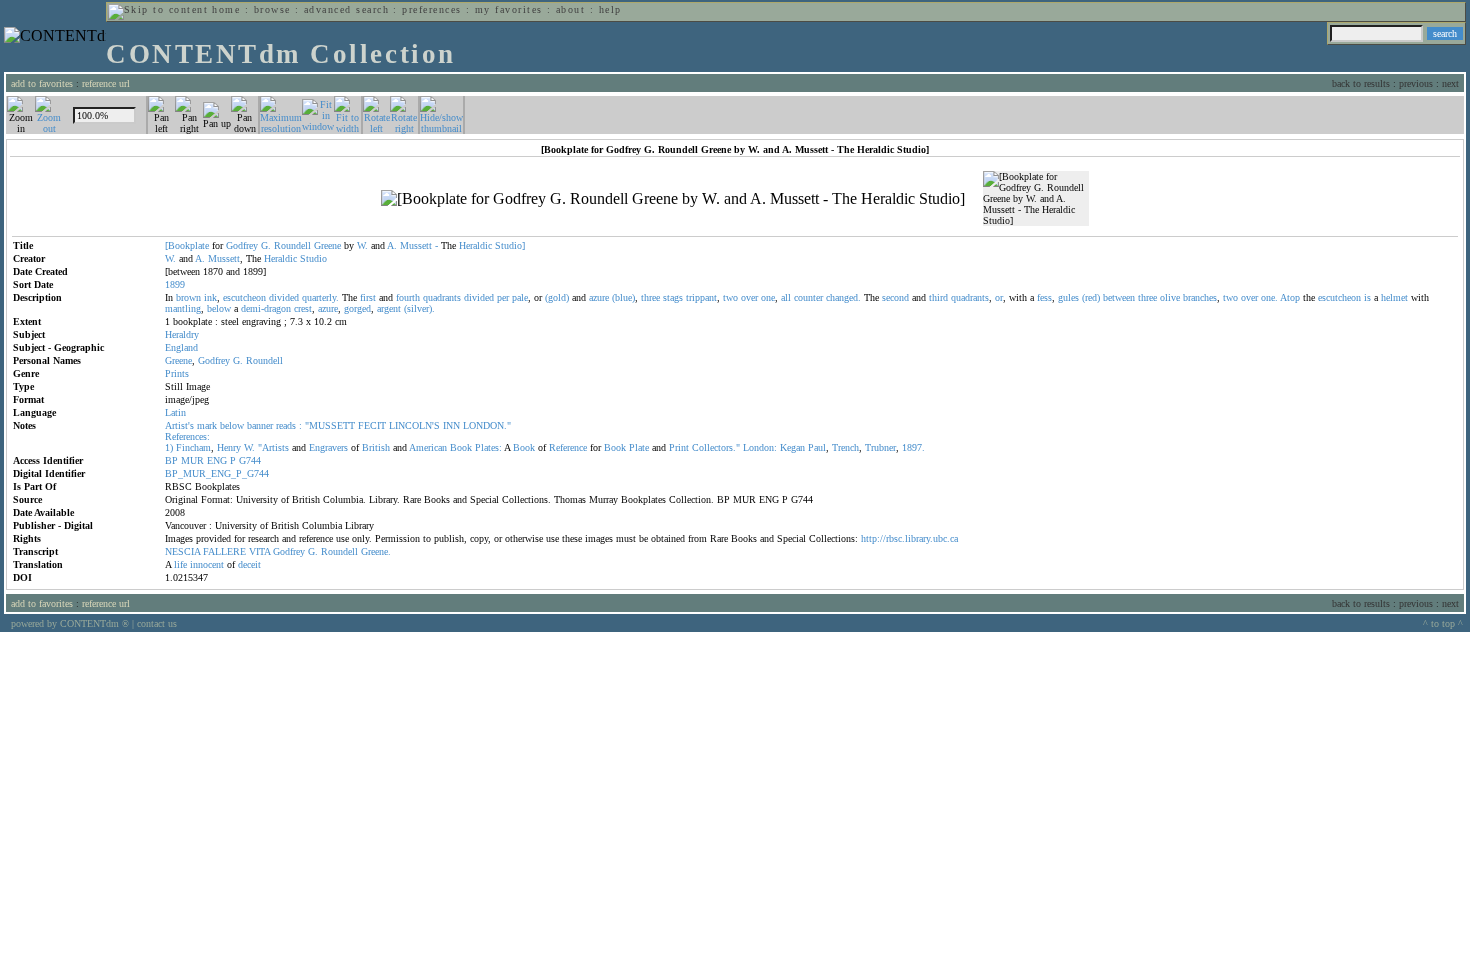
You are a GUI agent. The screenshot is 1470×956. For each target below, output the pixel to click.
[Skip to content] (158, 9)
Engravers (328, 447)
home (226, 9)
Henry (229, 447)
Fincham (193, 447)
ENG (217, 460)
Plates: (488, 447)
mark (207, 425)
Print (679, 447)
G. (266, 245)
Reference (568, 447)
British (376, 447)
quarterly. (320, 297)
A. (392, 245)
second (895, 297)
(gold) (557, 297)
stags (673, 297)
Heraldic (475, 245)
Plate (639, 447)
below (219, 308)
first (368, 297)
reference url (106, 83)
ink (210, 297)
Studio (313, 258)
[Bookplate (187, 245)
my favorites (509, 9)
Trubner (880, 447)
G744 (250, 460)
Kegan (792, 447)
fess (1044, 297)
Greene (327, 245)
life (180, 564)
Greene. (376, 551)
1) (169, 447)
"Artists (273, 447)
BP (171, 460)
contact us (157, 623)
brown (188, 297)
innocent (207, 564)
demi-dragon (266, 308)
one (768, 297)
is (1367, 297)
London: (760, 447)
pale (520, 297)
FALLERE (224, 551)
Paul (817, 447)
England (181, 347)
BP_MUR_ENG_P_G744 (217, 473)
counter (808, 297)
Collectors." (716, 447)
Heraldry (182, 334)
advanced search (346, 9)
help (610, 9)
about (570, 9)
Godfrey (242, 245)
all (786, 297)
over (749, 297)
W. (362, 245)
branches (1200, 297)
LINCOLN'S (414, 425)
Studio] (510, 245)
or (999, 297)
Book (461, 447)
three (650, 297)
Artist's (179, 425)
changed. (843, 297)
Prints (177, 373)
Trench (845, 447)
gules (1068, 297)
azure (599, 297)
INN (451, 425)
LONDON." (487, 425)
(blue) (623, 297)
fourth (408, 297)
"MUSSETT (330, 425)
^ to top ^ (1443, 623)
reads (286, 425)
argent (389, 308)
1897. (913, 447)
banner (260, 425)
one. (1269, 297)
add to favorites (42, 83)
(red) (1091, 297)
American (428, 447)
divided (284, 297)
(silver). (419, 308)
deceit (249, 564)
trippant (701, 297)
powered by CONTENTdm (70, 623)
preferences (431, 9)
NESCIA (182, 551)
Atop (1290, 297)
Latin (175, 412)
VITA (259, 551)
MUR (192, 460)
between (1119, 297)
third (938, 297)
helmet (1394, 297)
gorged (357, 308)
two (730, 297)
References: (187, 436)
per (503, 297)
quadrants (442, 297)
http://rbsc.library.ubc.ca (909, 538)
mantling (183, 308)
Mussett (416, 245)
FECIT (372, 425)
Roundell (292, 245)
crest (303, 308)
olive (1170, 297)
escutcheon (244, 297)
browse (272, 9)
